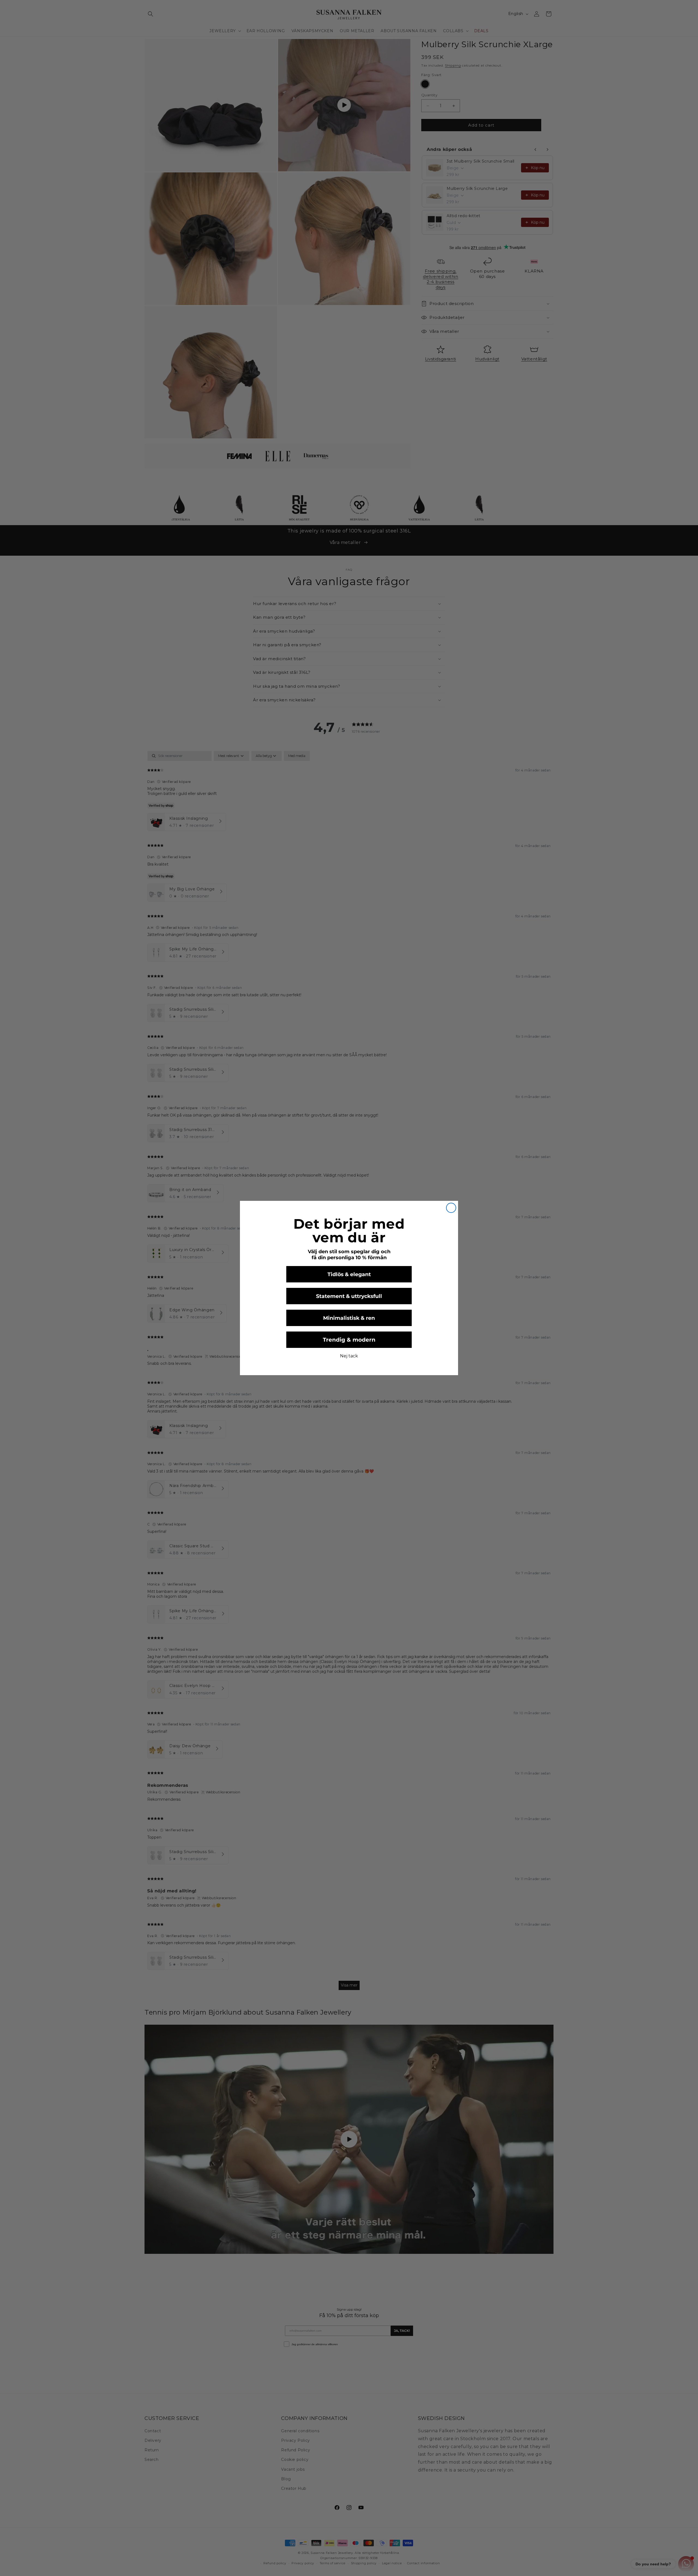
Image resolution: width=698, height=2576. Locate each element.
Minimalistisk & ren (349, 1318)
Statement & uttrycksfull (349, 1296)
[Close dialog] (451, 1208)
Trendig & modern (349, 1340)
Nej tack (349, 1356)
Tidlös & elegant (349, 1274)
